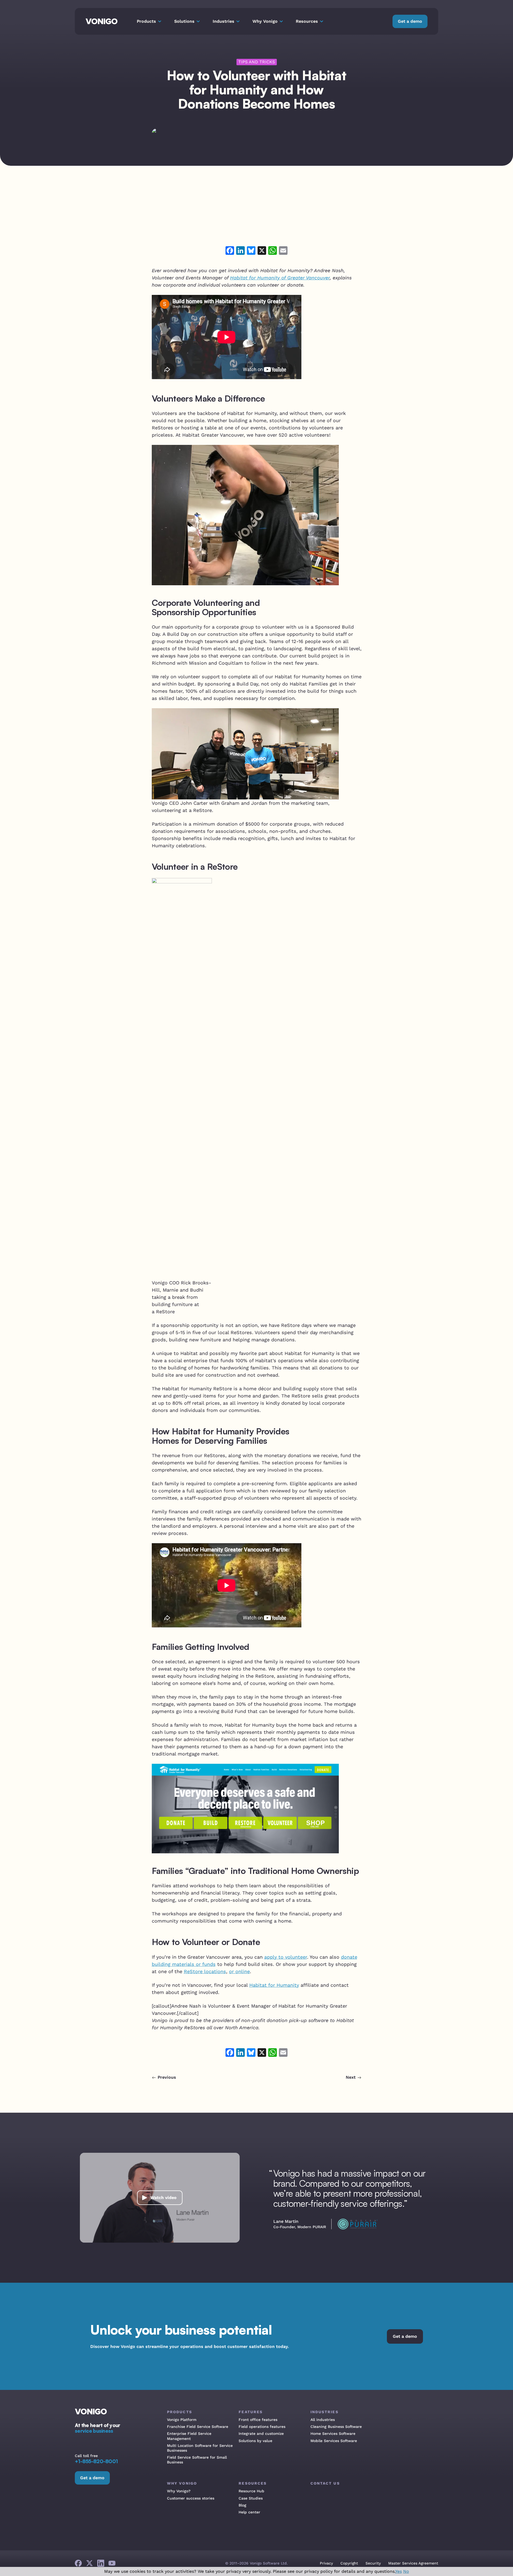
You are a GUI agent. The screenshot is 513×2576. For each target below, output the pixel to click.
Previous (167, 2077)
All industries (323, 2420)
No (406, 2571)
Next (351, 2077)
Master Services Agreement (413, 2563)
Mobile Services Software (334, 2441)
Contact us (325, 2483)
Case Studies (251, 2498)
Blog (242, 2505)
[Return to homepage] (102, 21)
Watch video (164, 2198)
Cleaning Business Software (336, 2427)
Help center (249, 2512)
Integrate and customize (261, 2433)
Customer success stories (191, 2498)
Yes (399, 2571)
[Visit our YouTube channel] (112, 2563)
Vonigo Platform (182, 2420)
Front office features (258, 2420)
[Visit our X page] (90, 2563)
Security (373, 2563)
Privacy (326, 2563)
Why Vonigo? (179, 2491)
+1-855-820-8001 (96, 2461)
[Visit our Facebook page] (78, 2563)
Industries (324, 2412)
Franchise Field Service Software (198, 2427)
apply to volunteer (286, 1957)
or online (239, 1971)
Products (180, 2412)
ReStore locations (205, 1971)
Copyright (349, 2563)
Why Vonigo (182, 2483)
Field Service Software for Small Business (197, 2460)
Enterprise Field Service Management (189, 2436)
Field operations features (262, 2427)
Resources (253, 2483)
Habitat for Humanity (274, 1985)
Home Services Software (333, 2433)
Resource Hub (251, 2491)
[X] (262, 251)
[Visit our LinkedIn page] (101, 2563)
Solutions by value (255, 2441)
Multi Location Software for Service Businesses (200, 2448)
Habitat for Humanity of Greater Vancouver (280, 278)
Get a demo (410, 21)
